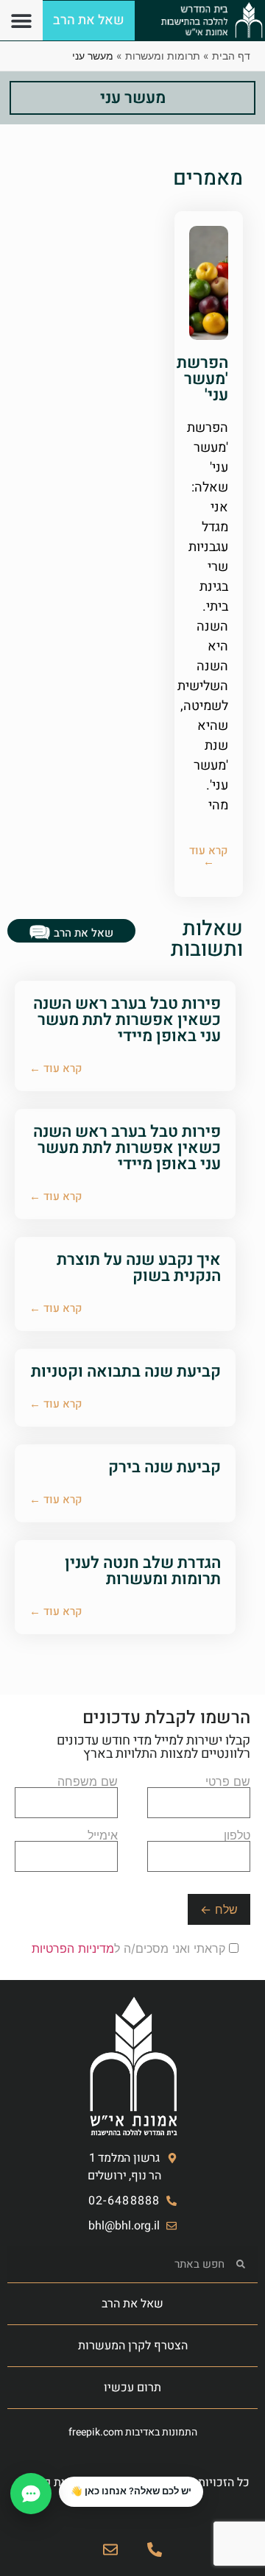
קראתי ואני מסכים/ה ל (130, 1948)
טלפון (237, 1836)
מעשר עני (133, 98)
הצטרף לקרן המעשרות (133, 2346)
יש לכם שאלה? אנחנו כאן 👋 (131, 2491)
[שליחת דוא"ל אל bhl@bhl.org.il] (110, 2550)
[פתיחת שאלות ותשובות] (31, 2494)
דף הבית (231, 56)
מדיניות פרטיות (53, 2483)
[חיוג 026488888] (155, 2550)
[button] (21, 20)
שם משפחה (88, 1782)
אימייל (103, 1836)
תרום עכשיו (132, 2388)
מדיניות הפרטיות (73, 1948)
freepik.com (96, 2432)
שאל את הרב (132, 2304)
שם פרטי (228, 1782)
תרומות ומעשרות (163, 56)
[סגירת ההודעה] (60, 2477)
